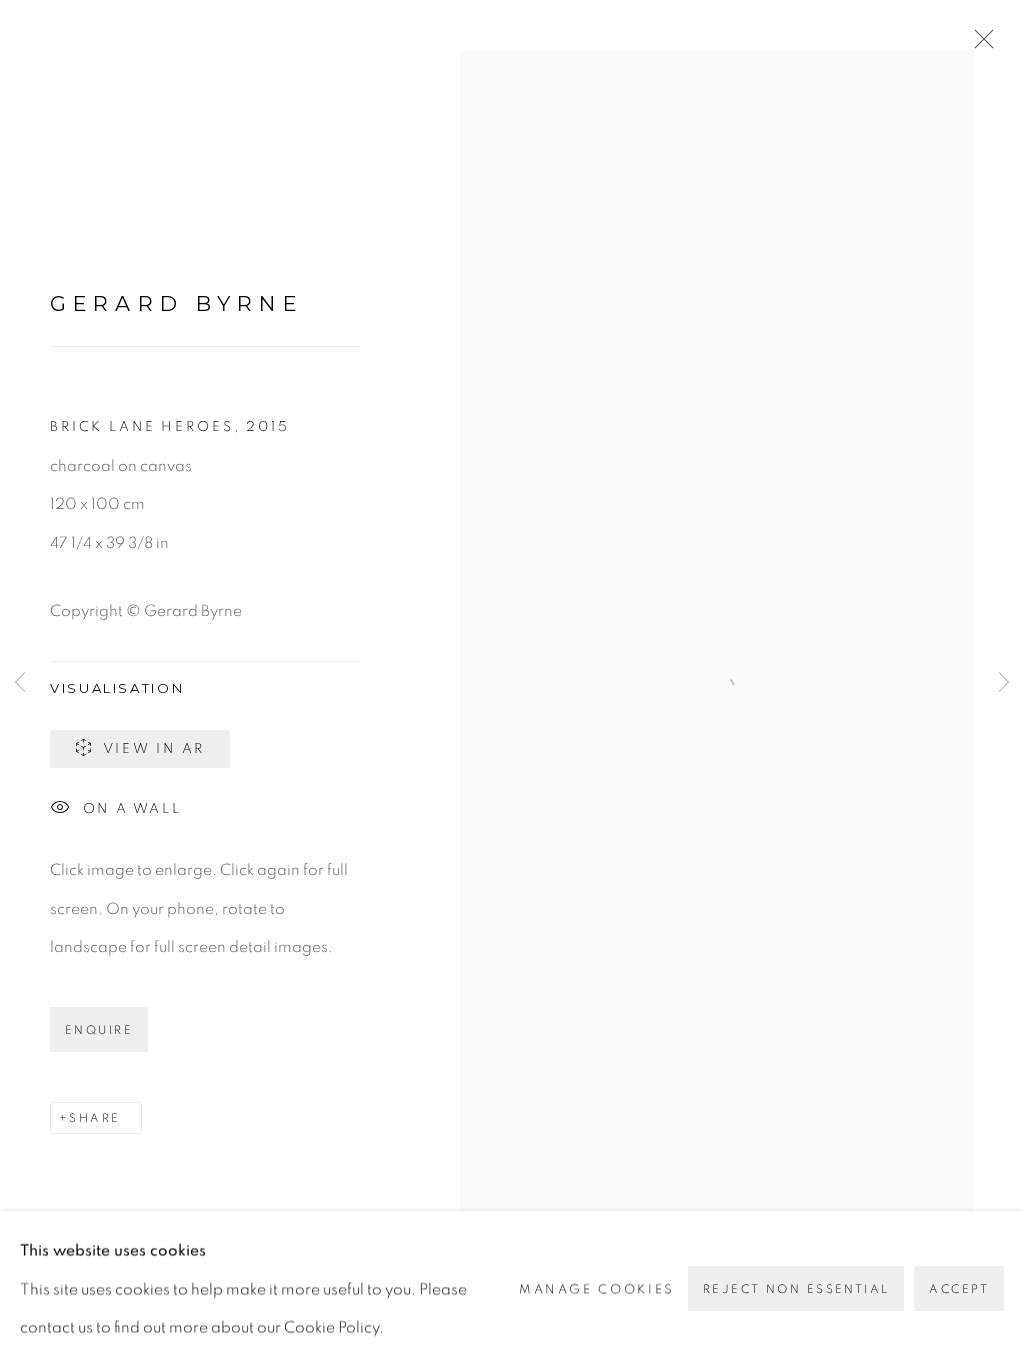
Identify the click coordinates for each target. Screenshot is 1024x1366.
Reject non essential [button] (796, 1289)
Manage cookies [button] (597, 1288)
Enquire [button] (99, 1030)
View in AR (154, 749)
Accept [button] (959, 1289)
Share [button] (94, 1118)
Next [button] (1004, 683)
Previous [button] (20, 683)
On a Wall (132, 809)
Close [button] (979, 45)
